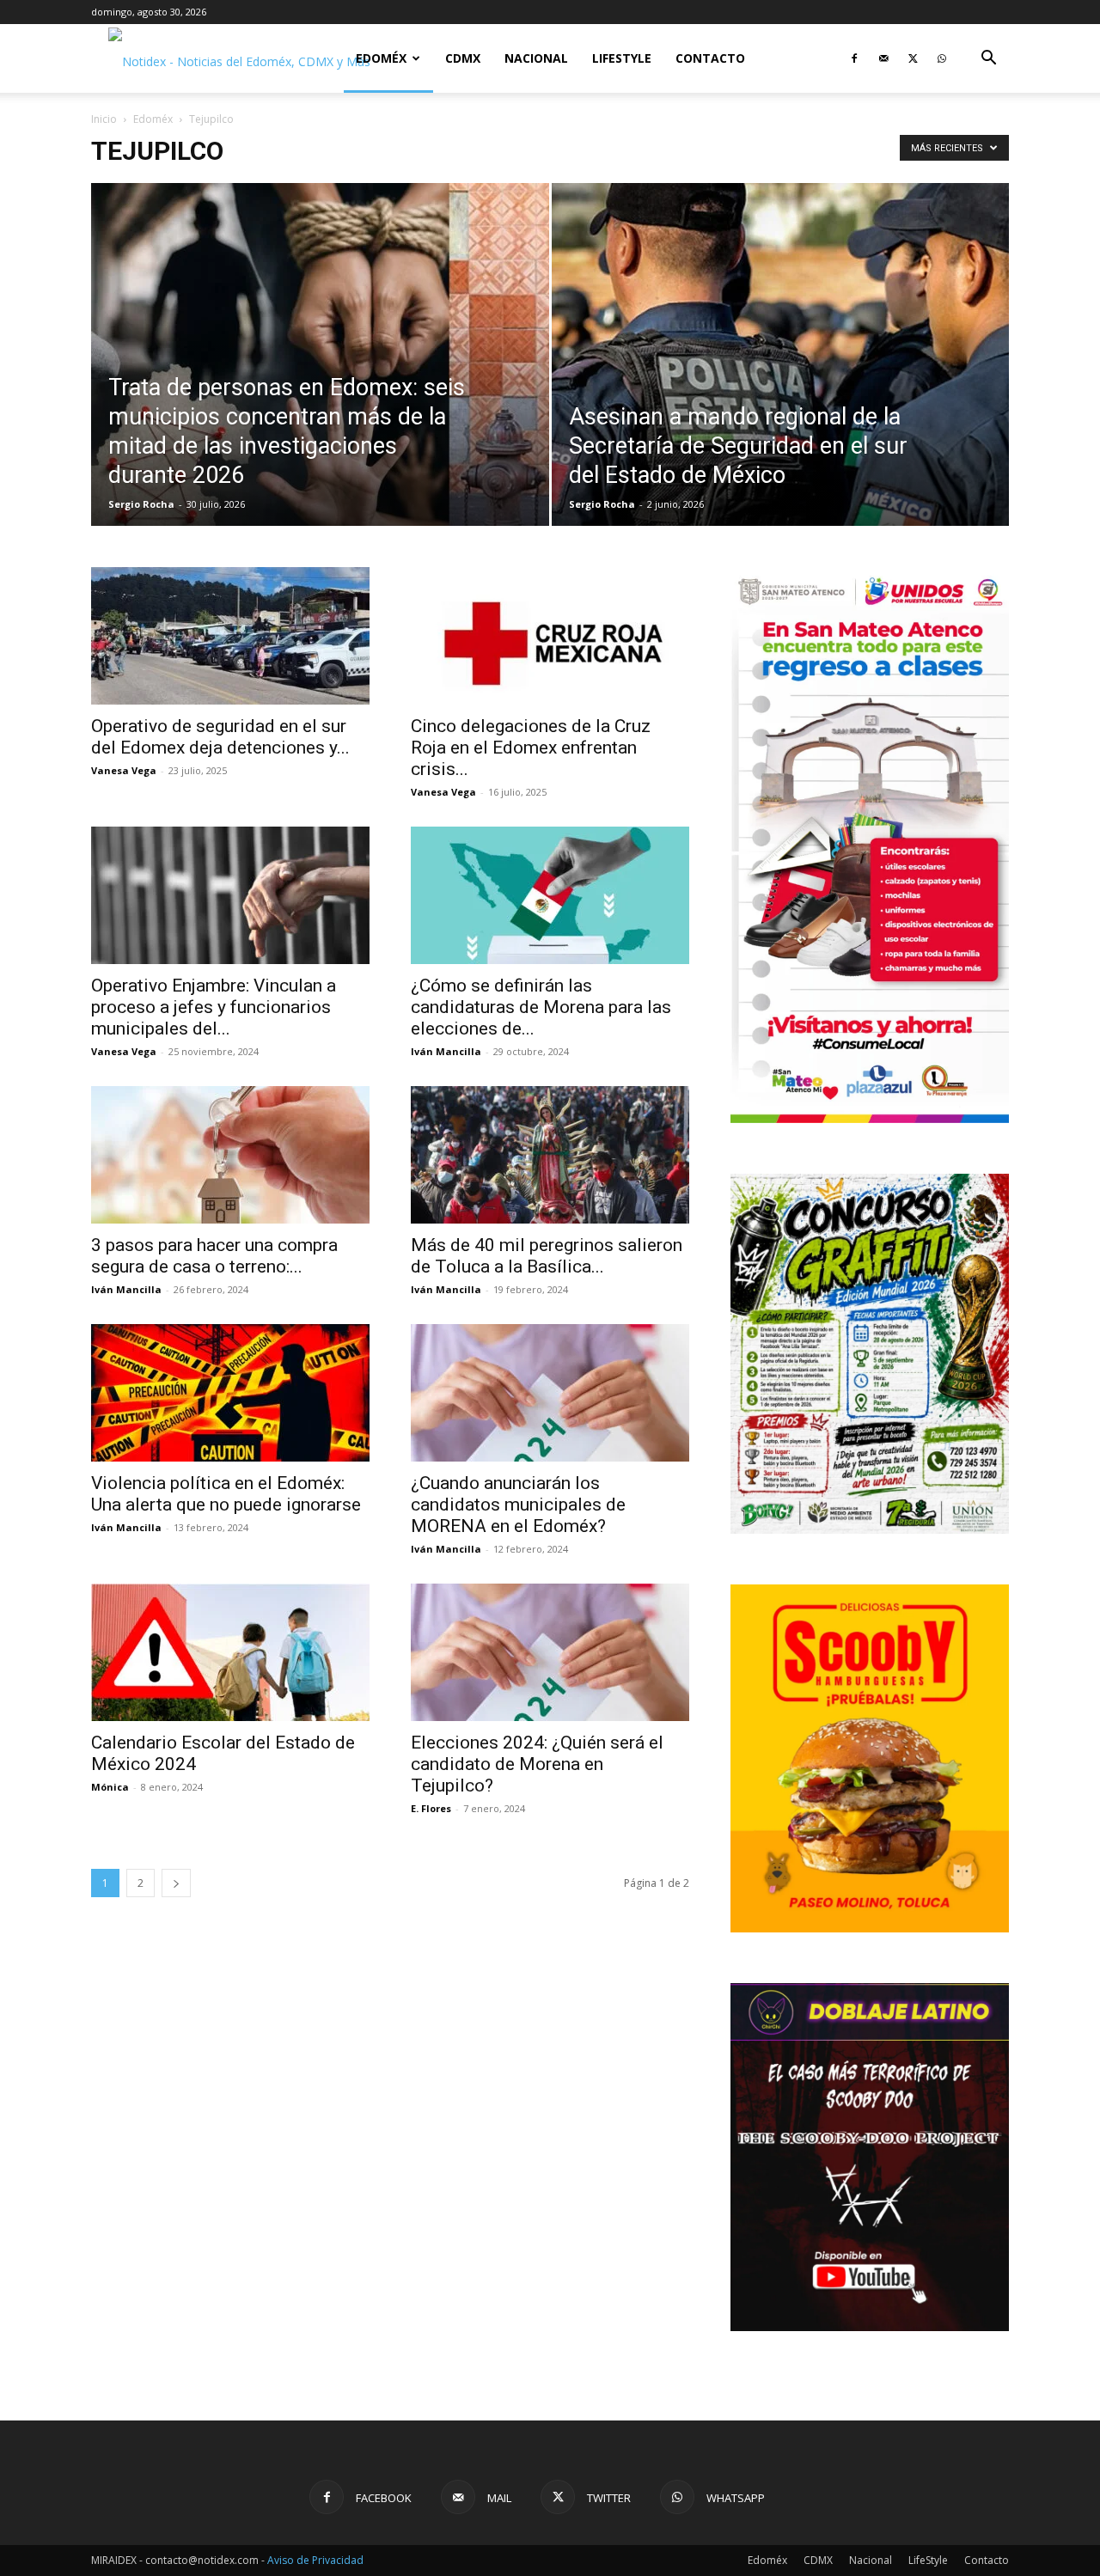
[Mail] (883, 58)
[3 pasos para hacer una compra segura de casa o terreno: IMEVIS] (230, 1155)
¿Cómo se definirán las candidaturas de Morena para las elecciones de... (541, 1007)
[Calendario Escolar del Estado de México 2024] (230, 1652)
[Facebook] (854, 58)
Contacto (710, 58)
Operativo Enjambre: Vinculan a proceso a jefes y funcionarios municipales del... (214, 1007)
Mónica (110, 1787)
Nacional (536, 58)
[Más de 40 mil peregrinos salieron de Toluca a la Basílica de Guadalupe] (550, 1155)
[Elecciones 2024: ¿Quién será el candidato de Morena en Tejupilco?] (550, 1652)
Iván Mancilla (446, 1051)
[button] (988, 60)
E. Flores (431, 1808)
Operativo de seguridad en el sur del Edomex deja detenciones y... (220, 737)
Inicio (104, 119)
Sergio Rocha (141, 504)
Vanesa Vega (124, 770)
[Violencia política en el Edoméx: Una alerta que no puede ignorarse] (230, 1393)
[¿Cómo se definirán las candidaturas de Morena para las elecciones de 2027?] (550, 895)
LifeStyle (622, 58)
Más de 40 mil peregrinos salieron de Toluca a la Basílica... (547, 1256)
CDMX (463, 58)
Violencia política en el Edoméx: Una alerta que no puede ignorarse (226, 1494)
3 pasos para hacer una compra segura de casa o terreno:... (214, 1256)
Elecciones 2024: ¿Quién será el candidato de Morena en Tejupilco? (537, 1764)
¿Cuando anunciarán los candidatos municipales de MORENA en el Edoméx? (518, 1505)
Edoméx (381, 58)
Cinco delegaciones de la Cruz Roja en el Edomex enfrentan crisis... (531, 748)
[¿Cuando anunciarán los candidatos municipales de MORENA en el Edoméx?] (550, 1393)
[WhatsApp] (942, 58)
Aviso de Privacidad (315, 2560)
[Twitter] (913, 58)
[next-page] (176, 1883)
